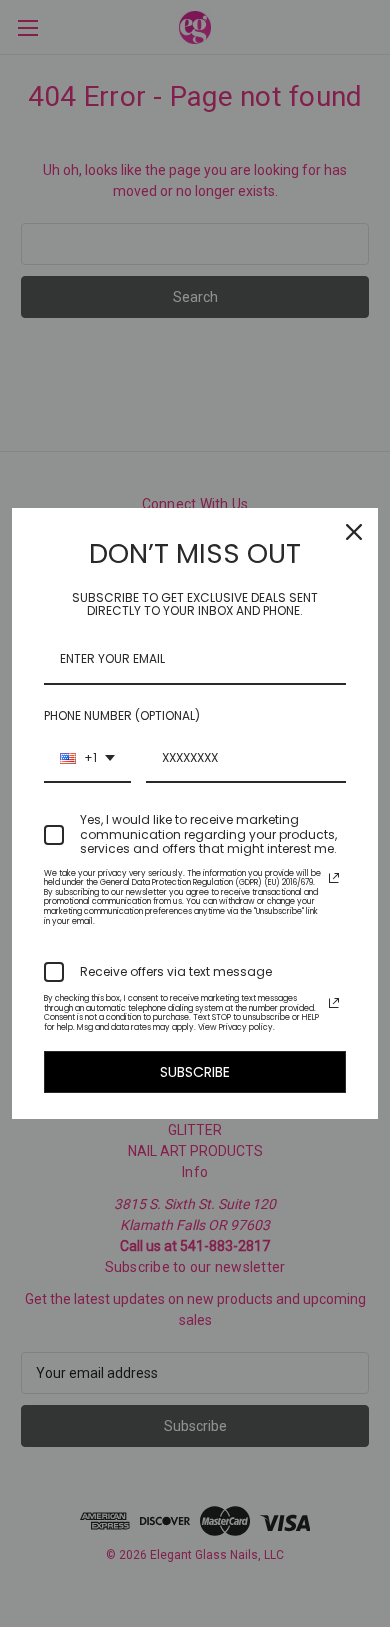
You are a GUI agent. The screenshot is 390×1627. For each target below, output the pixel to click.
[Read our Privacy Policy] (334, 878)
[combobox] (87, 759)
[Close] (354, 532)
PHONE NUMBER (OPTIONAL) (122, 715)
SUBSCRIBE (195, 1072)
